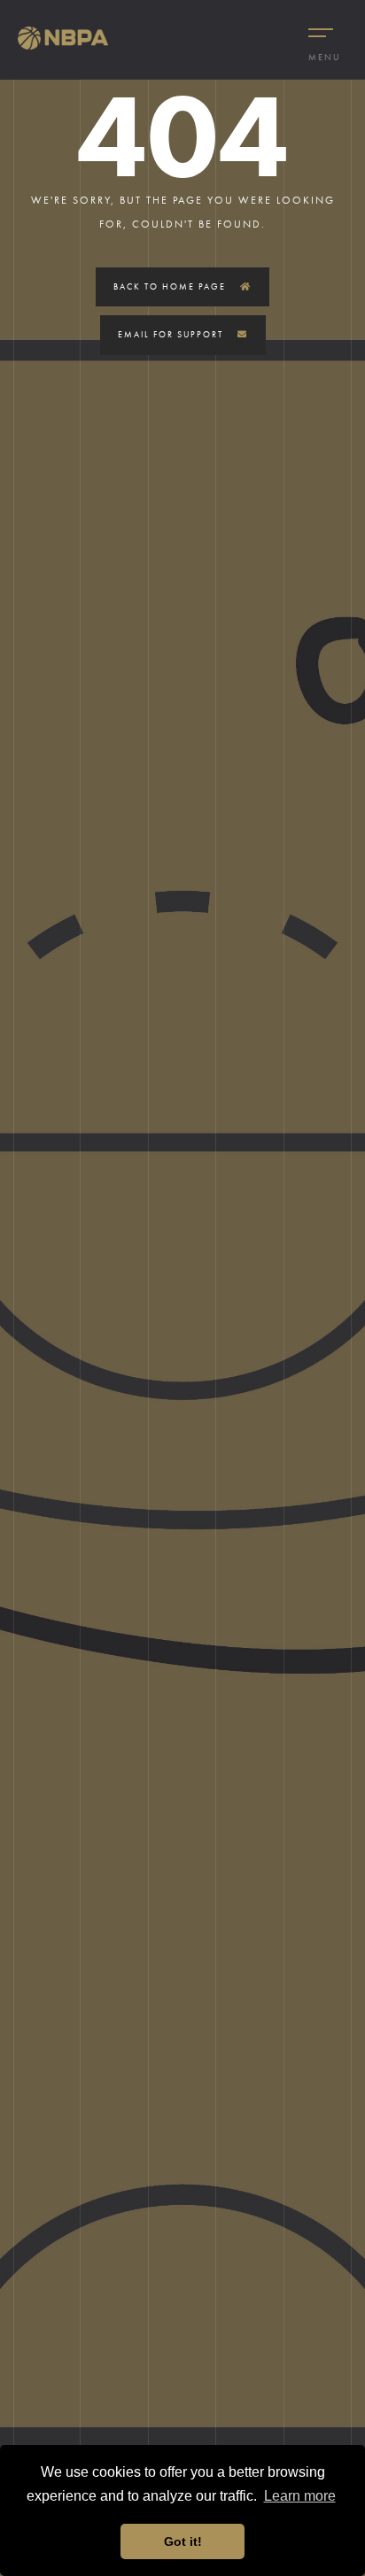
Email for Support (172, 334)
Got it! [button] (183, 2541)
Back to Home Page (171, 286)
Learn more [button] (300, 2496)
